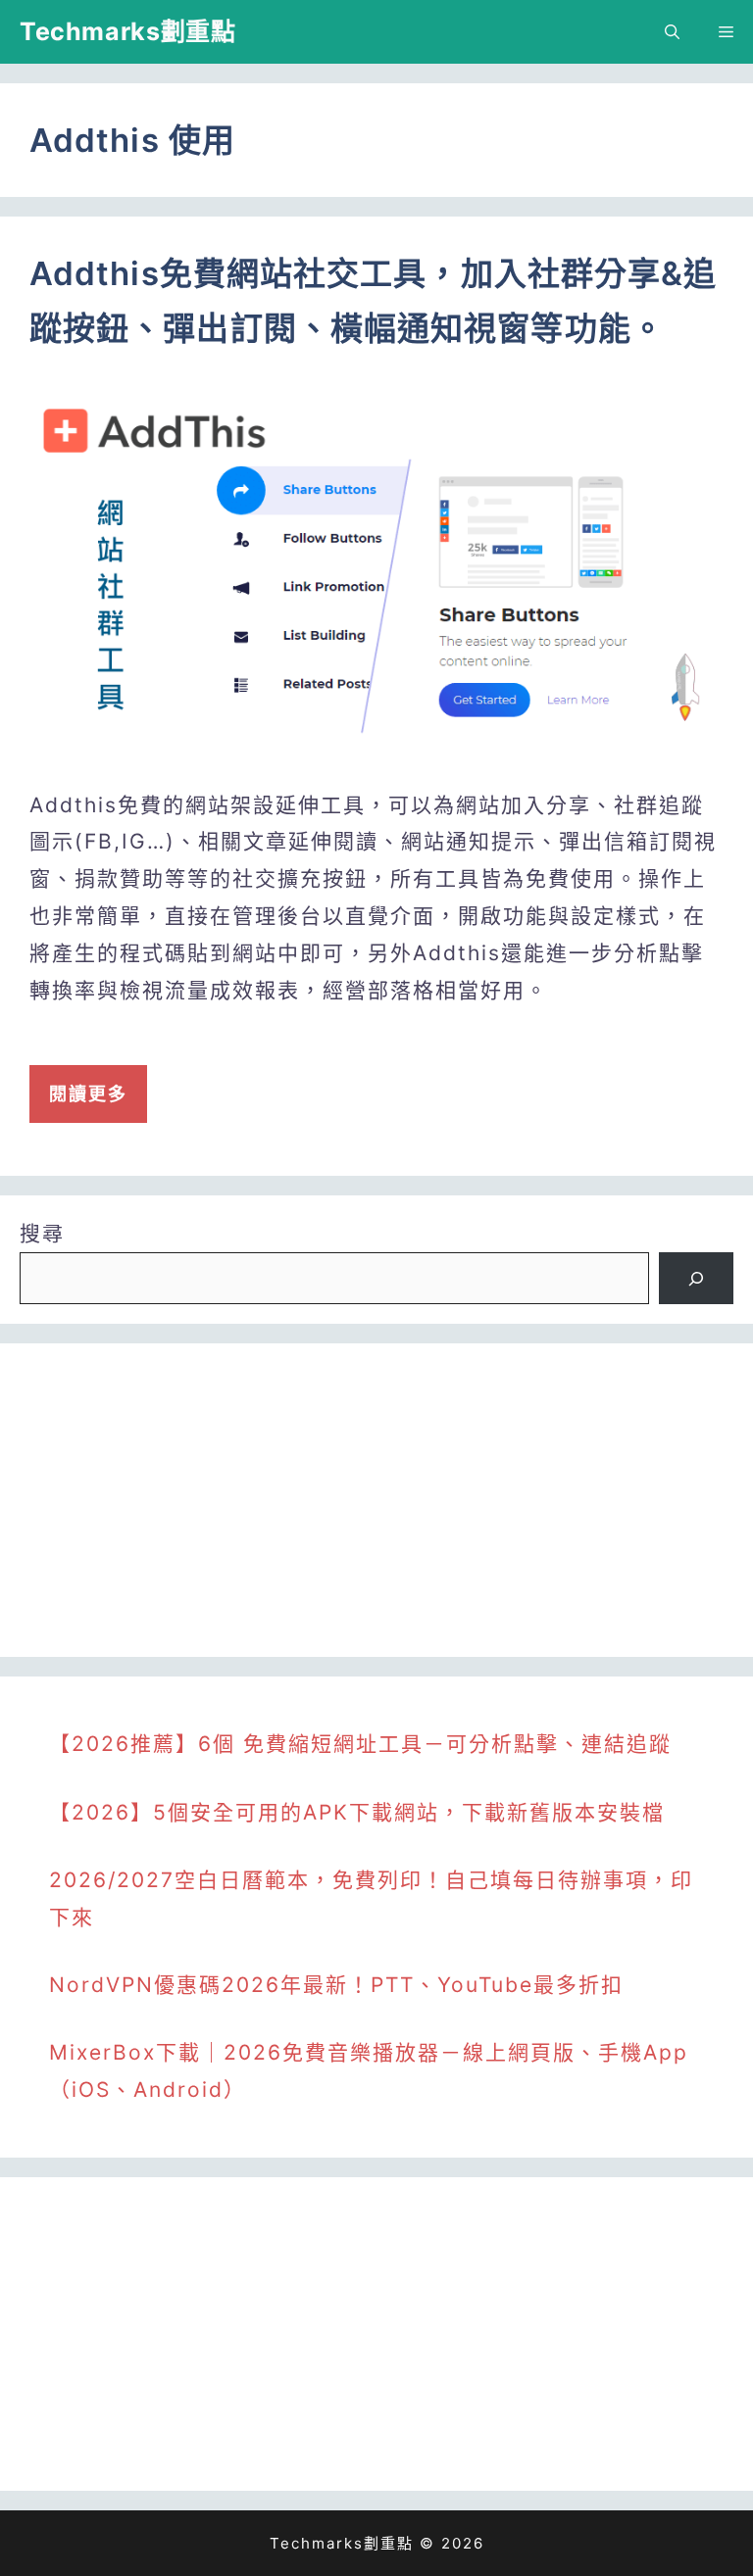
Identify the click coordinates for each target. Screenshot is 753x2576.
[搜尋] (696, 1279)
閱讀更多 (88, 1094)
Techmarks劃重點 (127, 31)
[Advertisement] (376, 1500)
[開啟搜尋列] (672, 32)
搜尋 (42, 1233)
